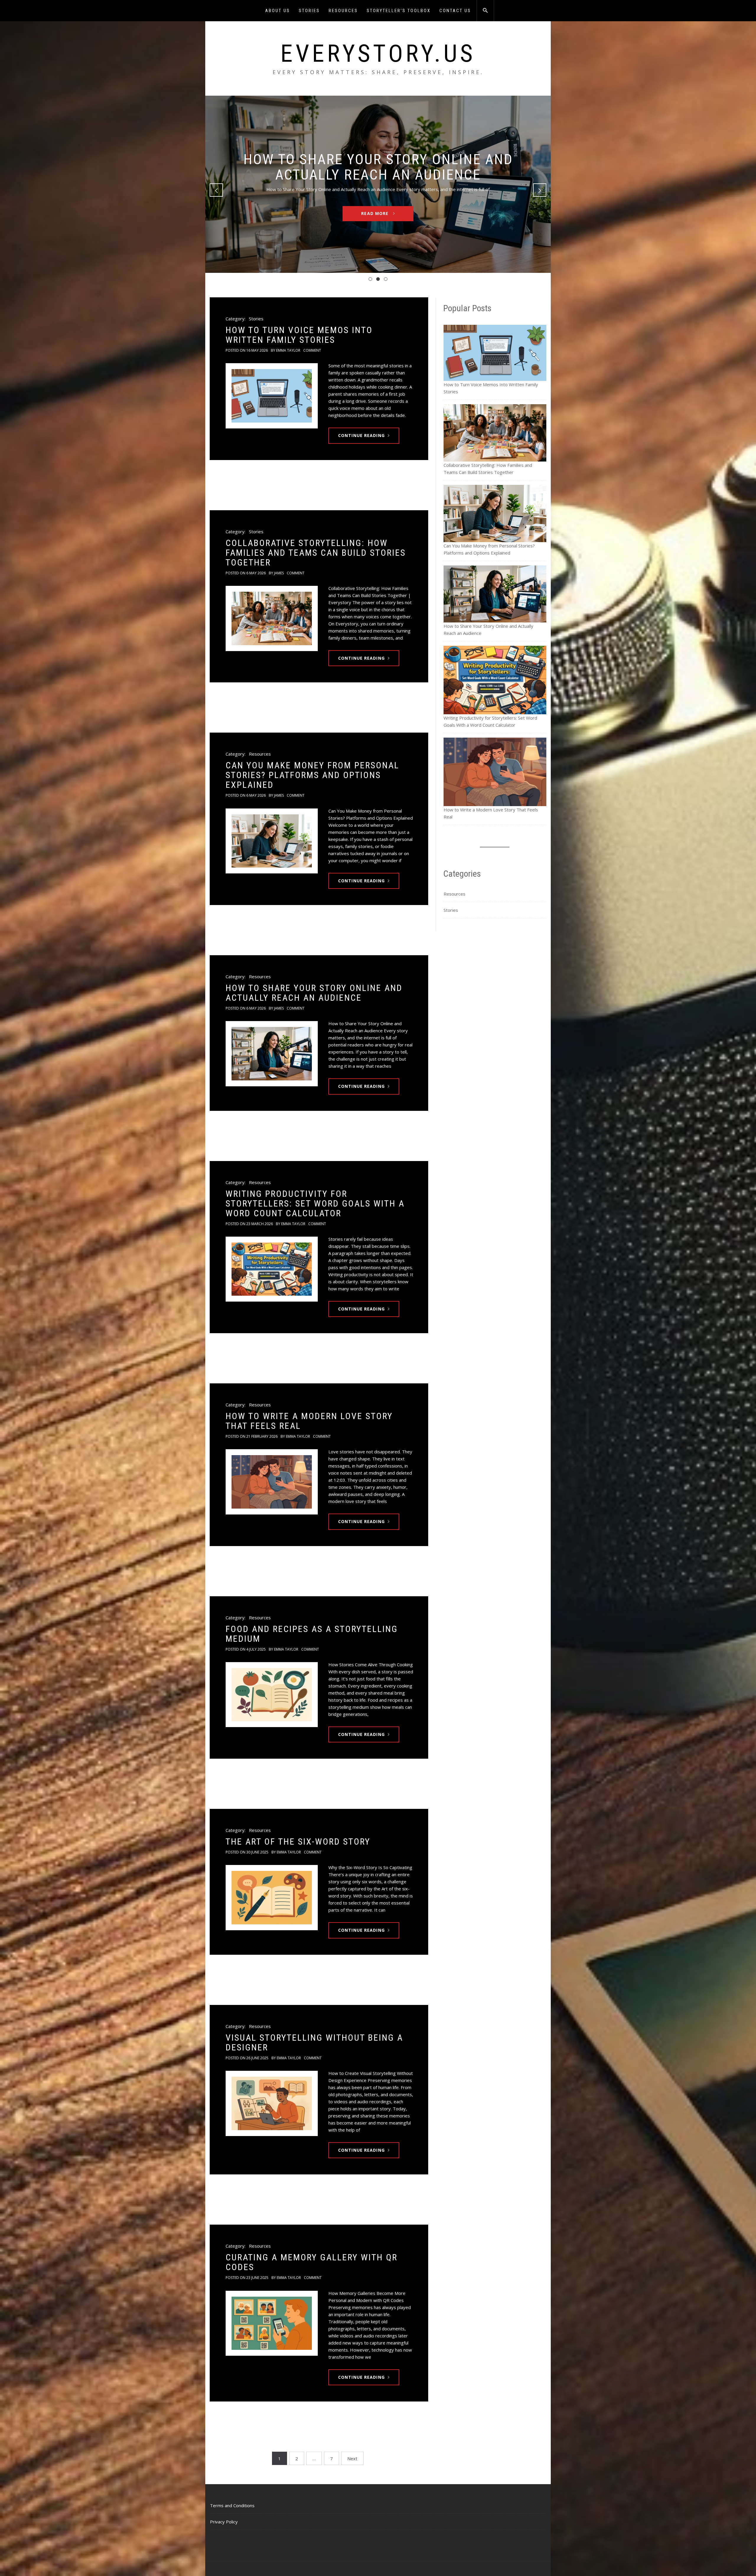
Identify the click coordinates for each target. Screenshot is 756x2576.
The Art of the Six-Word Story (298, 1841)
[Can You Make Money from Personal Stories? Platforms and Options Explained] (272, 841)
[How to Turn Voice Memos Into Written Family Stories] (272, 396)
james (279, 573)
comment (312, 350)
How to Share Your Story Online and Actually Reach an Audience (314, 993)
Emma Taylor (288, 350)
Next (352, 2458)
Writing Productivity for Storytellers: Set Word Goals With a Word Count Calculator (315, 1203)
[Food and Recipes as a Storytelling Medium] (272, 1695)
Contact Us (455, 11)
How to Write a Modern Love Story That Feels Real (309, 1421)
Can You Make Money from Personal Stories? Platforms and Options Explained (312, 775)
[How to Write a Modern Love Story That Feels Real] (272, 1482)
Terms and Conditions (232, 2505)
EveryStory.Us (378, 53)
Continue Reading (361, 435)
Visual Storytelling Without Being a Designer (314, 2042)
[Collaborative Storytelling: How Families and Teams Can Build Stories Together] (272, 618)
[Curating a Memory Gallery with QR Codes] (272, 2323)
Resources (343, 11)
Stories (309, 11)
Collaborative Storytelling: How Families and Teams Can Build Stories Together (316, 553)
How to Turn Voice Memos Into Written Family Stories (299, 335)
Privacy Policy (224, 2522)
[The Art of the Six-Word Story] (272, 1898)
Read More (375, 221)
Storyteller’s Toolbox (399, 11)
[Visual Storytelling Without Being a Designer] (272, 2103)
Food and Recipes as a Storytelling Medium (312, 1634)
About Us (278, 11)
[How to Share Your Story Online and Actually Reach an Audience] (272, 1054)
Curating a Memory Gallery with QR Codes (312, 2262)
